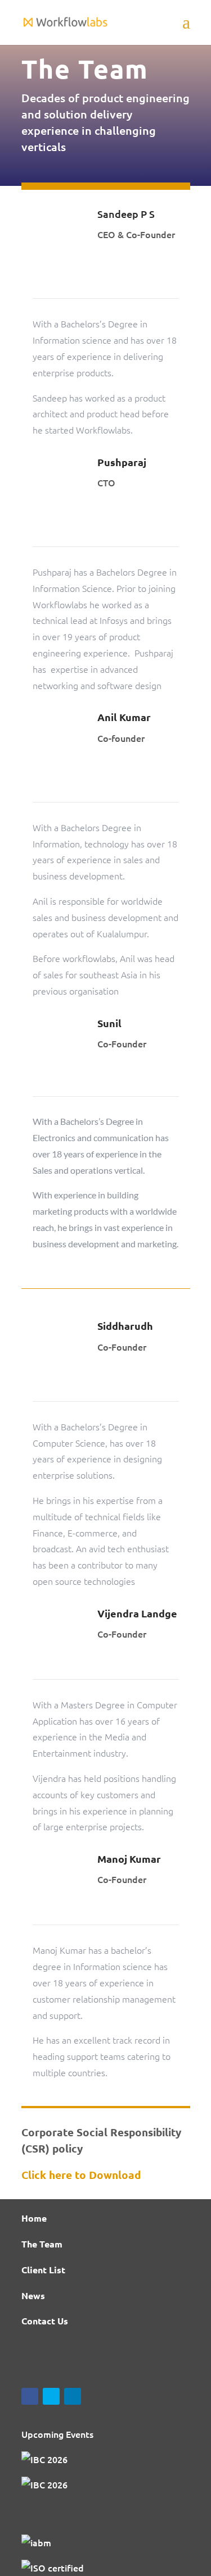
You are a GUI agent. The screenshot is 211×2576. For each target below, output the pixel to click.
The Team (42, 2244)
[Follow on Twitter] (51, 2396)
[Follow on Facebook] (30, 2396)
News (33, 2295)
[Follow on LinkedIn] (73, 2396)
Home (34, 2218)
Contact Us (45, 2321)
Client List (43, 2270)
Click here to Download (81, 2175)
